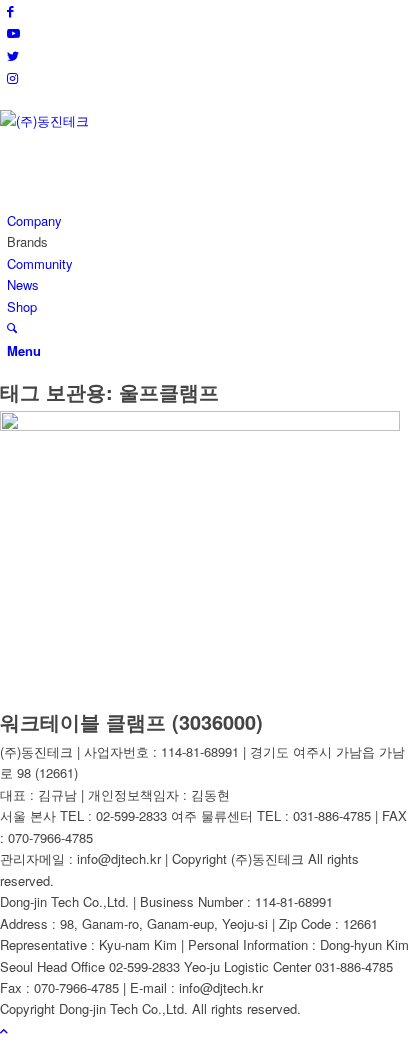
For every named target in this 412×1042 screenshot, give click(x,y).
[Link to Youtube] (13, 32)
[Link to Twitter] (13, 55)
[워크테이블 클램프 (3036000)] (200, 425)
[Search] (12, 327)
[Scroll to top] (4, 1030)
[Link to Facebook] (10, 10)
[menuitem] (209, 220)
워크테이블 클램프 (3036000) (131, 721)
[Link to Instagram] (12, 77)
